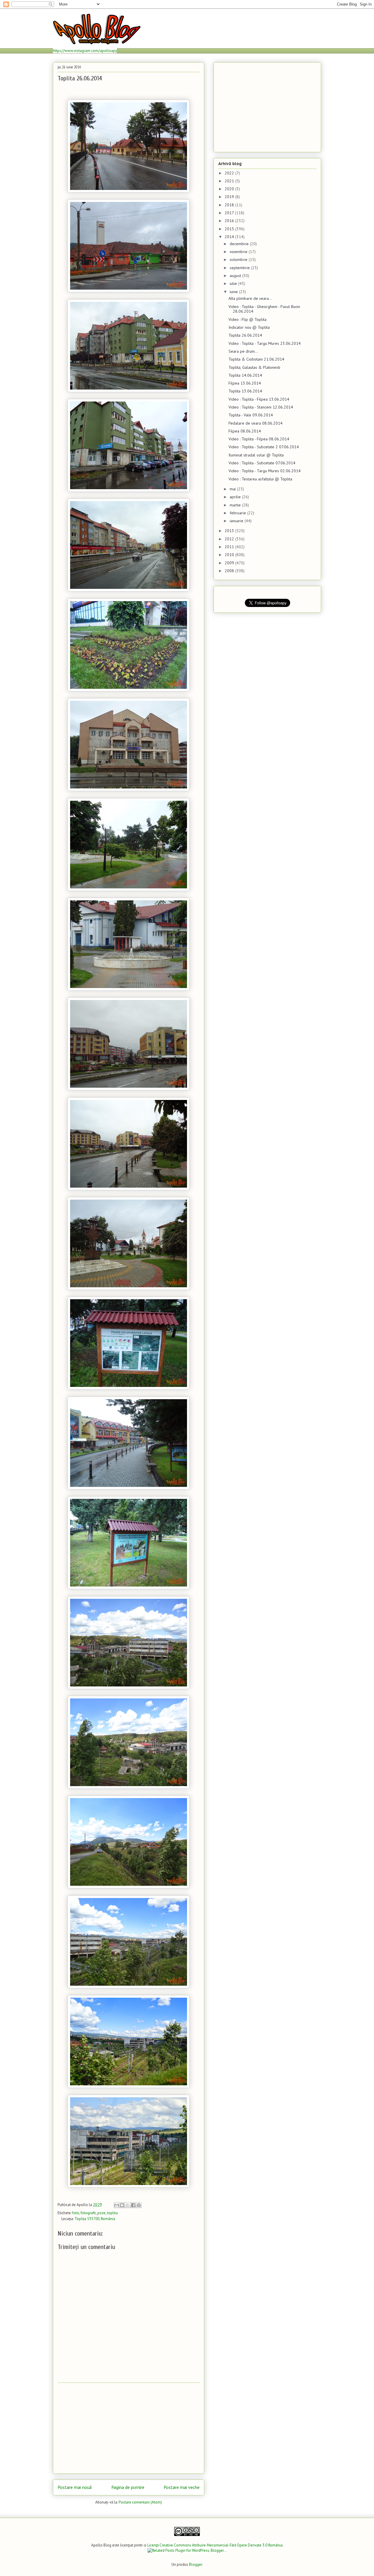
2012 (230, 539)
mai (233, 489)
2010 (230, 555)
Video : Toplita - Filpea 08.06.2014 (259, 439)
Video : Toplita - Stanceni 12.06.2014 (261, 407)
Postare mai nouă (75, 2487)
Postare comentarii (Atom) (140, 2502)
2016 (230, 221)
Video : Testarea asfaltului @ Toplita (260, 479)
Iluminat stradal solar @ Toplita (256, 455)
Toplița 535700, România (95, 2219)
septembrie (240, 268)
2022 (230, 173)
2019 (230, 197)
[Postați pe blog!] (122, 2205)
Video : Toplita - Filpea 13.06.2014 (259, 399)
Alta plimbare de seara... (250, 298)
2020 (230, 189)
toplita (112, 2213)
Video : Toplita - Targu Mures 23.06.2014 (265, 343)
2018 (230, 205)
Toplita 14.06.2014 (245, 375)
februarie (238, 513)
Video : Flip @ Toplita (247, 319)
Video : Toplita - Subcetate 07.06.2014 (262, 463)
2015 (230, 229)
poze (101, 2213)
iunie (234, 292)
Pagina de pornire (128, 2487)
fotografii (88, 2213)
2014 (230, 237)
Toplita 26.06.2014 (245, 335)
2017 (230, 213)
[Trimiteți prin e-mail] (117, 2205)
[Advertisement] (129, 2428)
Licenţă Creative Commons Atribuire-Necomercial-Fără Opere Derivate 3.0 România (215, 2545)
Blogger (195, 2564)
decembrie (240, 244)
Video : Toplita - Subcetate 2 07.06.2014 (264, 447)
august (236, 276)
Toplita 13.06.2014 (245, 391)
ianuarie (237, 521)
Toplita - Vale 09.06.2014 (251, 415)
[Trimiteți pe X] (128, 2205)
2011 (230, 547)
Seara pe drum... (243, 351)
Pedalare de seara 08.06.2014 (256, 423)
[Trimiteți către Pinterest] (139, 2205)
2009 (230, 563)
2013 (230, 531)
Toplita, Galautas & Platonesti (254, 367)
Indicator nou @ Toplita (249, 327)
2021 (230, 181)
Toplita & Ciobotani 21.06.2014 (256, 359)
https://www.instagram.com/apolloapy (85, 51)
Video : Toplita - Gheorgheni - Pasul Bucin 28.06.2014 (264, 309)
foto (76, 2213)
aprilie (236, 497)
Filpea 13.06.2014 (245, 383)
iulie (234, 283)
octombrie (239, 259)
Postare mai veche (182, 2487)
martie (236, 505)
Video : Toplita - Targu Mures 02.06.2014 (265, 471)
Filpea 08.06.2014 (245, 431)
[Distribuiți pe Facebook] (133, 2205)
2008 (230, 571)
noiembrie (239, 252)
